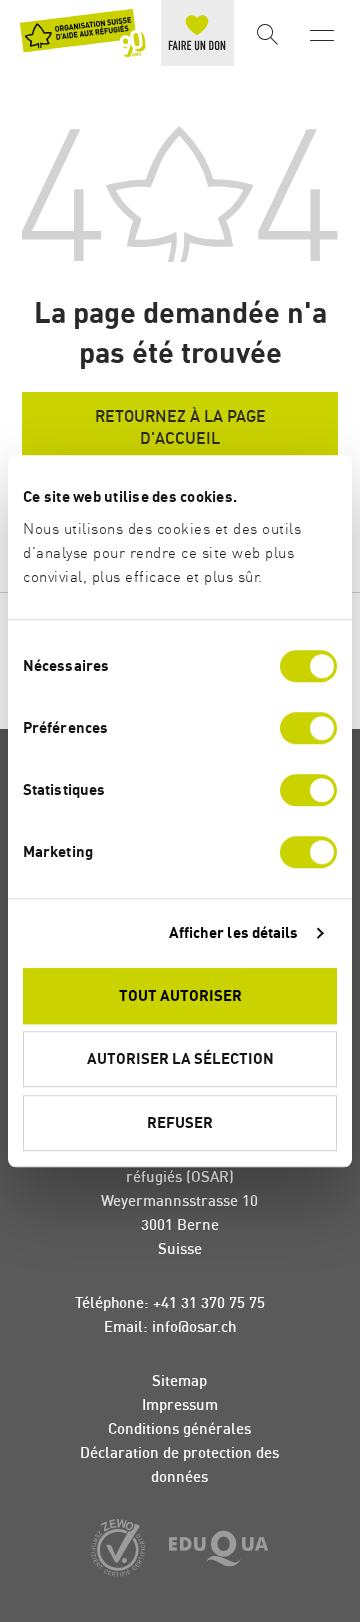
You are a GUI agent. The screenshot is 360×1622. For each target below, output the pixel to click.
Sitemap (179, 1380)
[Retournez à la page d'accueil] (83, 33)
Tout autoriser (180, 995)
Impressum (180, 1404)
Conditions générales (179, 1428)
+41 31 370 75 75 (209, 1302)
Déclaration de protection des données (179, 1464)
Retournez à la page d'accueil (180, 427)
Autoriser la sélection (180, 1058)
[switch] (308, 728)
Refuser (180, 1122)
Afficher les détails (234, 932)
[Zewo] (118, 1549)
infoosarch (194, 1326)
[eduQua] (218, 1550)
